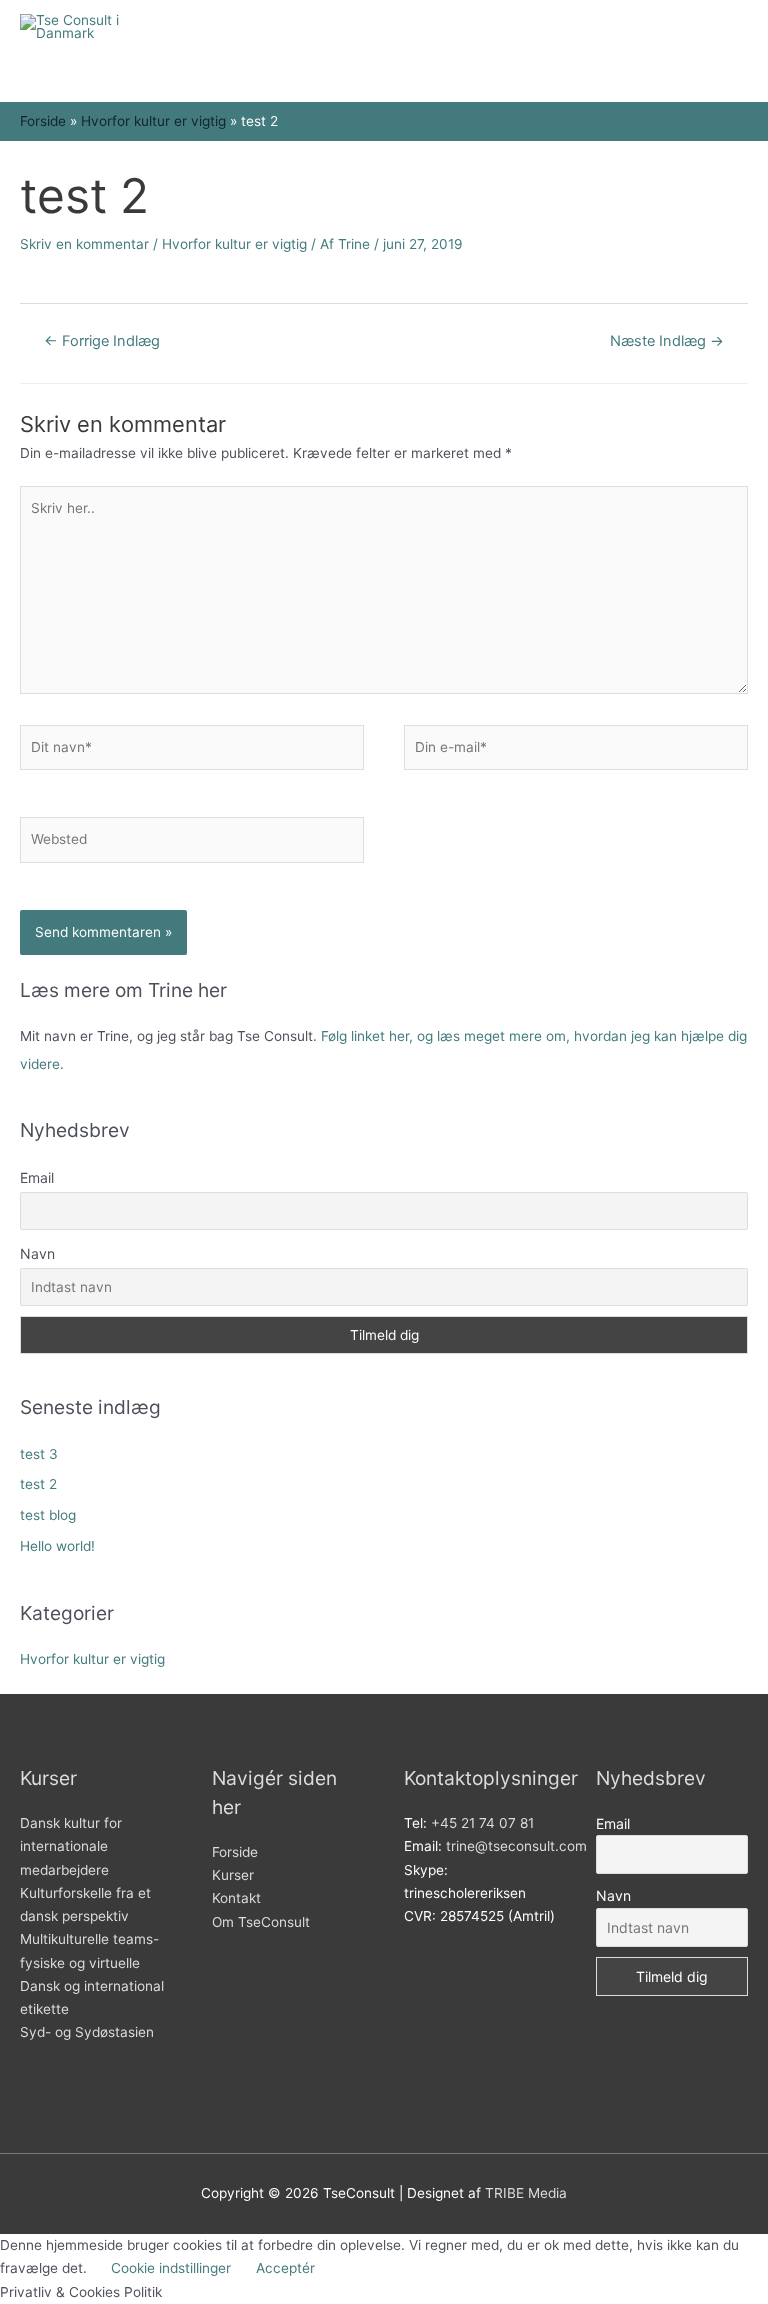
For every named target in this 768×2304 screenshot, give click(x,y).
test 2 (38, 1484)
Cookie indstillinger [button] (171, 2268)
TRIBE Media (526, 2193)
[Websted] (192, 844)
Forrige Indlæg (102, 341)
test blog (48, 1515)
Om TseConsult (261, 1922)
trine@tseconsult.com (516, 1846)
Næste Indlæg (667, 341)
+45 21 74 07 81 (482, 1823)
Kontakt (236, 1898)
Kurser (233, 1875)
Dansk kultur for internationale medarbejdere (71, 1846)
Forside (235, 1852)
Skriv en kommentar (84, 244)
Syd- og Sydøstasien (87, 2032)
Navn (37, 1253)
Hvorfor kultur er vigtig (234, 244)
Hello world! (57, 1546)
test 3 (39, 1454)
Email (37, 1177)
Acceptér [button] (285, 2268)
